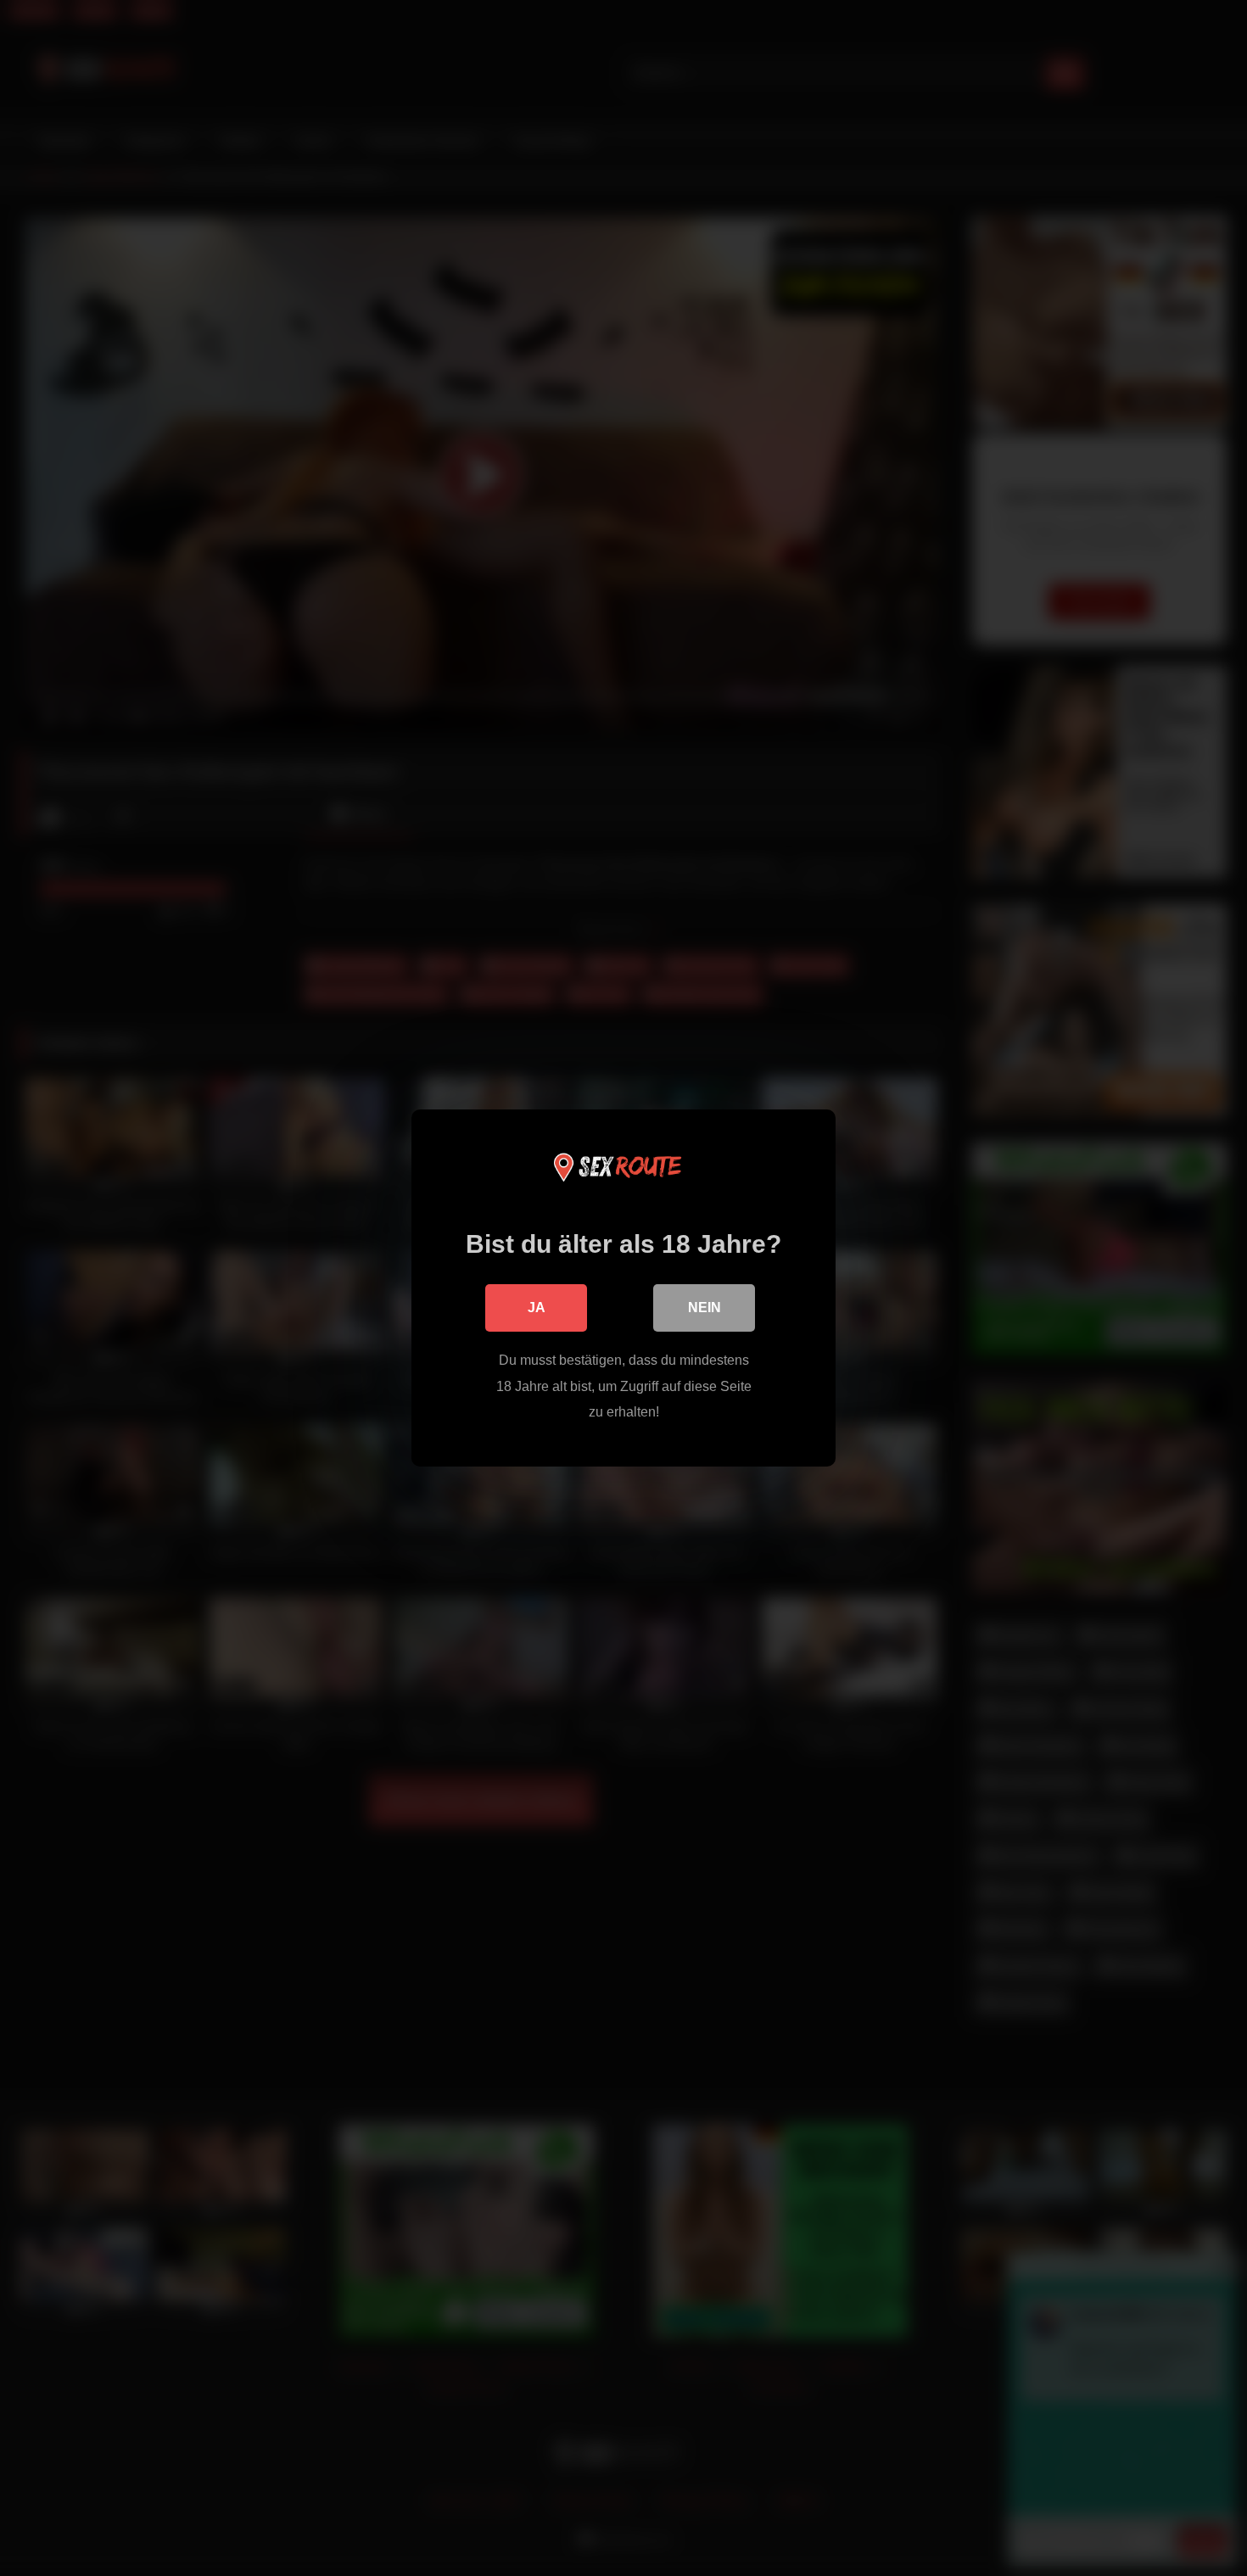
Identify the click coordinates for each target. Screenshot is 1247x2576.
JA (537, 1308)
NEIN (705, 1308)
